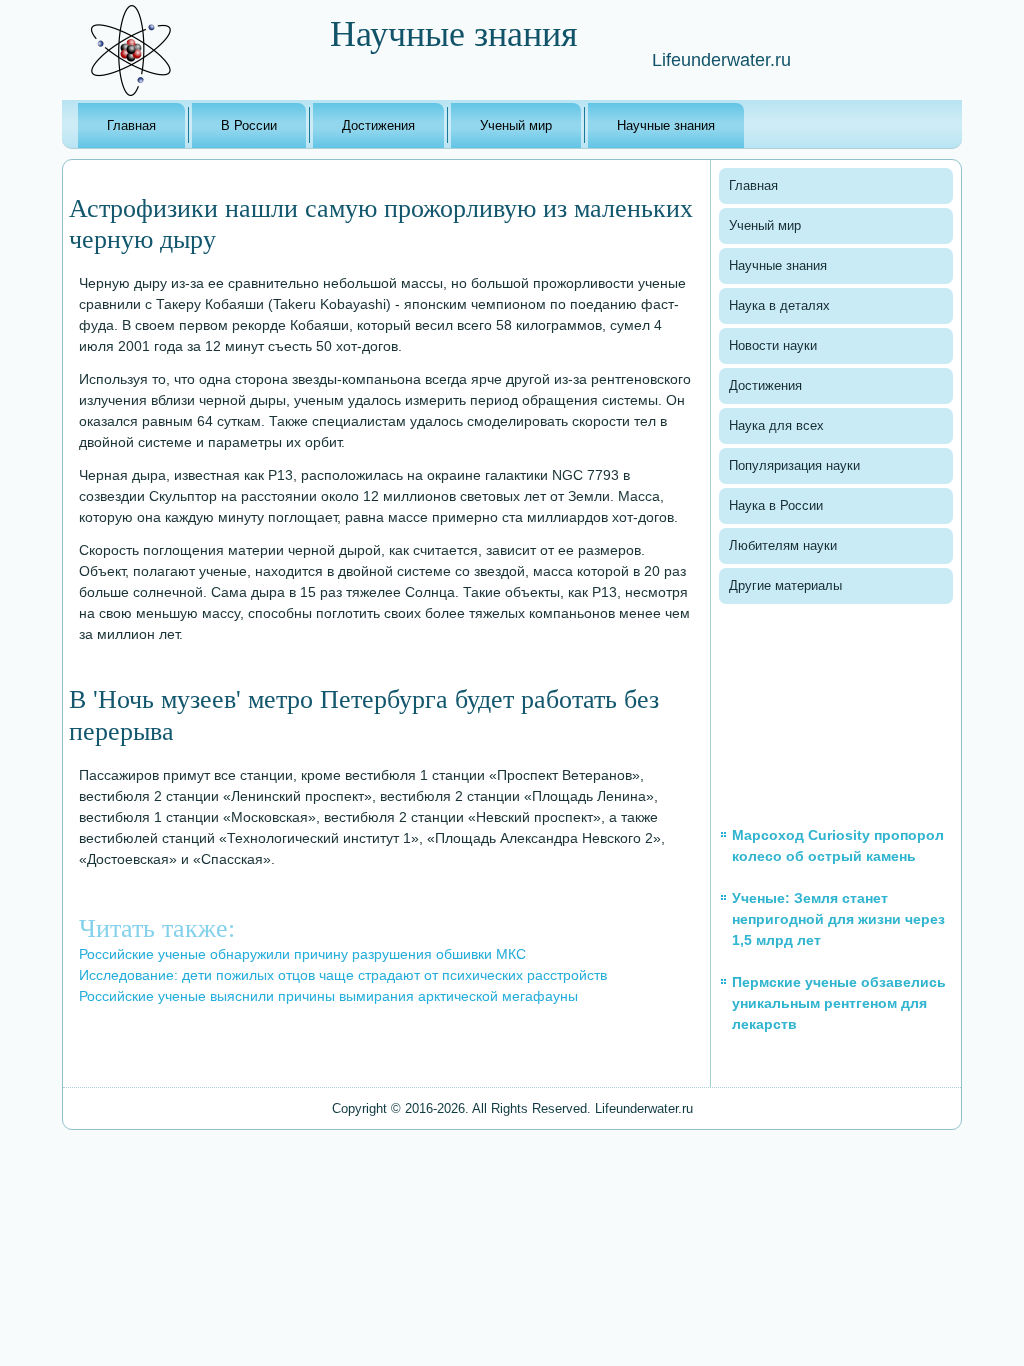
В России (249, 125)
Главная (131, 125)
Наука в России (776, 505)
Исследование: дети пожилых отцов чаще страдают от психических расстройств (343, 975)
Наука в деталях (779, 305)
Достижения (378, 125)
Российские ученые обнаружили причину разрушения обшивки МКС (302, 954)
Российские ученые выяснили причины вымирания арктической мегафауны (328, 996)
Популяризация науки (794, 465)
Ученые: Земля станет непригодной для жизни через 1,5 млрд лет (838, 919)
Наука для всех (776, 425)
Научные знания (666, 125)
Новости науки (773, 345)
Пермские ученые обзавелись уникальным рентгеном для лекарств (839, 1003)
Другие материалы (785, 585)
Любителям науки (783, 545)
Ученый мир (516, 125)
